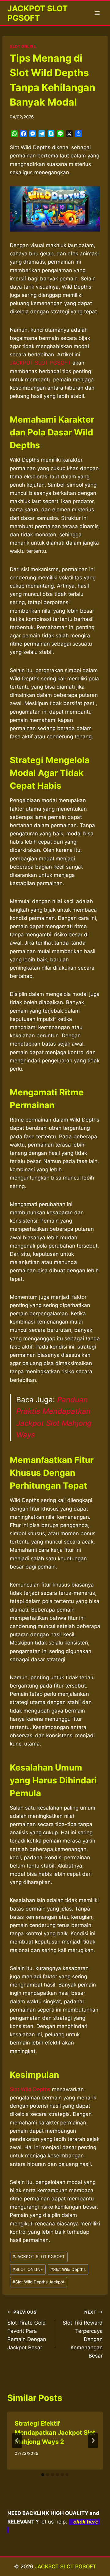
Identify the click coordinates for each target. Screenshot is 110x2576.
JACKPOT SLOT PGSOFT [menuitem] (40, 363)
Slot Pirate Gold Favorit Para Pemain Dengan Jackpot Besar (27, 2330)
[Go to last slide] (17, 2441)
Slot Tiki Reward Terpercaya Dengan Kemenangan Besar (83, 2334)
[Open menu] (97, 13)
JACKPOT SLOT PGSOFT (39, 2257)
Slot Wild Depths (30, 2089)
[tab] (43, 2475)
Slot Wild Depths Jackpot (38, 2282)
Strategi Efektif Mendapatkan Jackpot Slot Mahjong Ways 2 (55, 2433)
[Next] (93, 2441)
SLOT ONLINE (23, 46)
